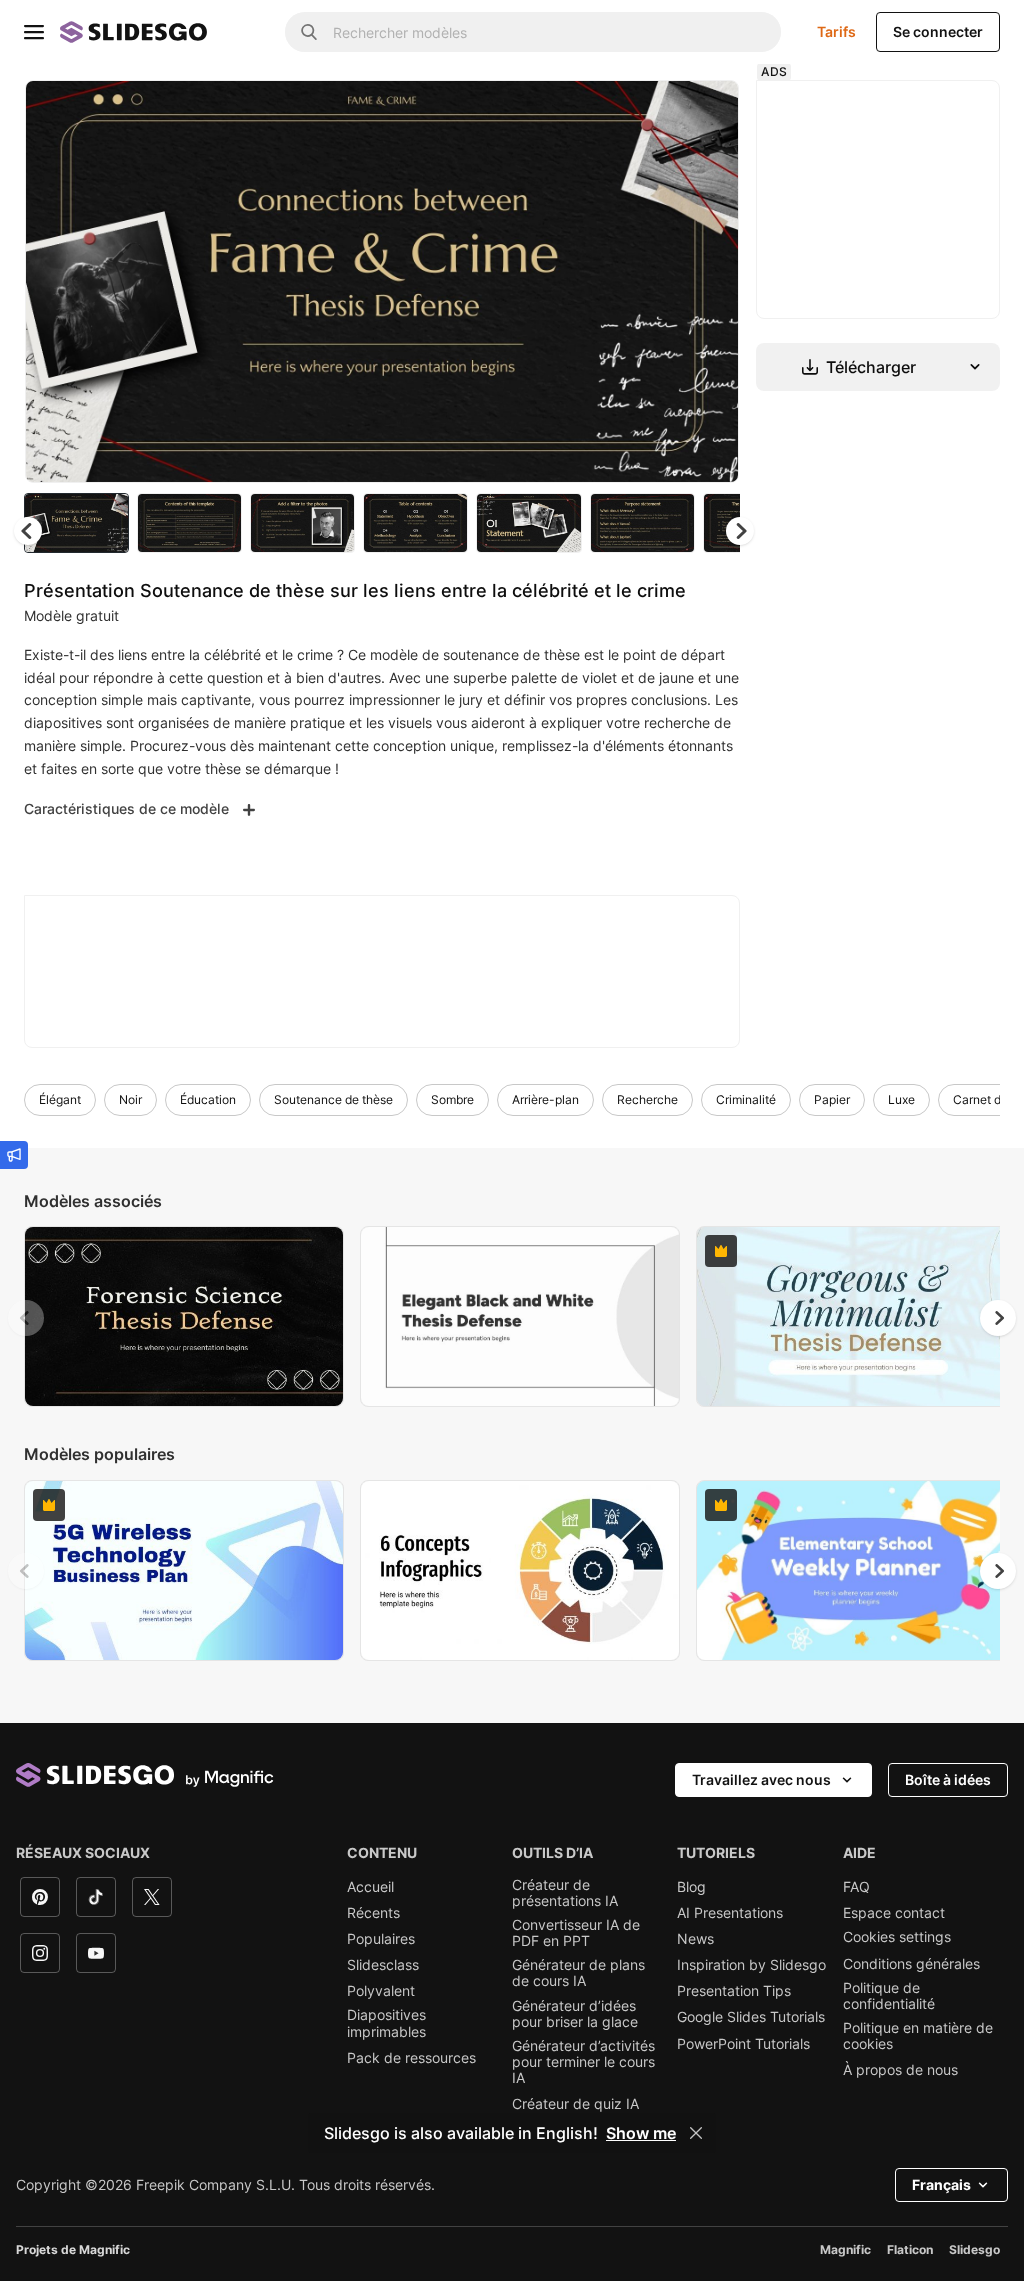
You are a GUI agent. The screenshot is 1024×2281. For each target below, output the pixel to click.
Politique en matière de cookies (918, 2036)
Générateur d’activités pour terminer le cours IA (583, 2062)
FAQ (856, 1887)
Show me (641, 2133)
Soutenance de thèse (333, 1099)
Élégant (60, 1099)
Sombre (452, 1099)
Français (941, 2184)
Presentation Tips (734, 1991)
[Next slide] (709, 281)
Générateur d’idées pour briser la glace (575, 2014)
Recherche (647, 1099)
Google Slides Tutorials (751, 2017)
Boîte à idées (948, 1779)
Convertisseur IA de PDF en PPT (576, 1933)
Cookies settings (897, 1937)
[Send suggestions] (14, 1155)
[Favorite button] (653, 112)
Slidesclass (383, 1965)
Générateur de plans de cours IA (578, 1973)
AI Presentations (730, 1913)
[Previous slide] (26, 1318)
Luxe (901, 1099)
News (695, 1939)
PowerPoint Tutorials (743, 2044)
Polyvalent (381, 1991)
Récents (373, 1913)
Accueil (370, 1887)
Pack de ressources (411, 2058)
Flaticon (910, 2249)
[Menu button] (34, 32)
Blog (691, 1887)
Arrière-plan (545, 1099)
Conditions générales (911, 1964)
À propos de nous (900, 2070)
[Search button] (309, 32)
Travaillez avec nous (761, 1779)
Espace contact (894, 1913)
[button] (740, 531)
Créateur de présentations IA (565, 1893)
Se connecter (938, 31)
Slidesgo (974, 2249)
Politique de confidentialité (889, 1996)
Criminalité (746, 1099)
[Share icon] (705, 112)
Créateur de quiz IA (575, 2104)
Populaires (381, 1939)
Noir (130, 1099)
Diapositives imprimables (386, 2023)
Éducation (208, 1099)
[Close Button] (696, 2133)
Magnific (845, 2249)
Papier (832, 1099)
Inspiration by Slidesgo (751, 1965)
